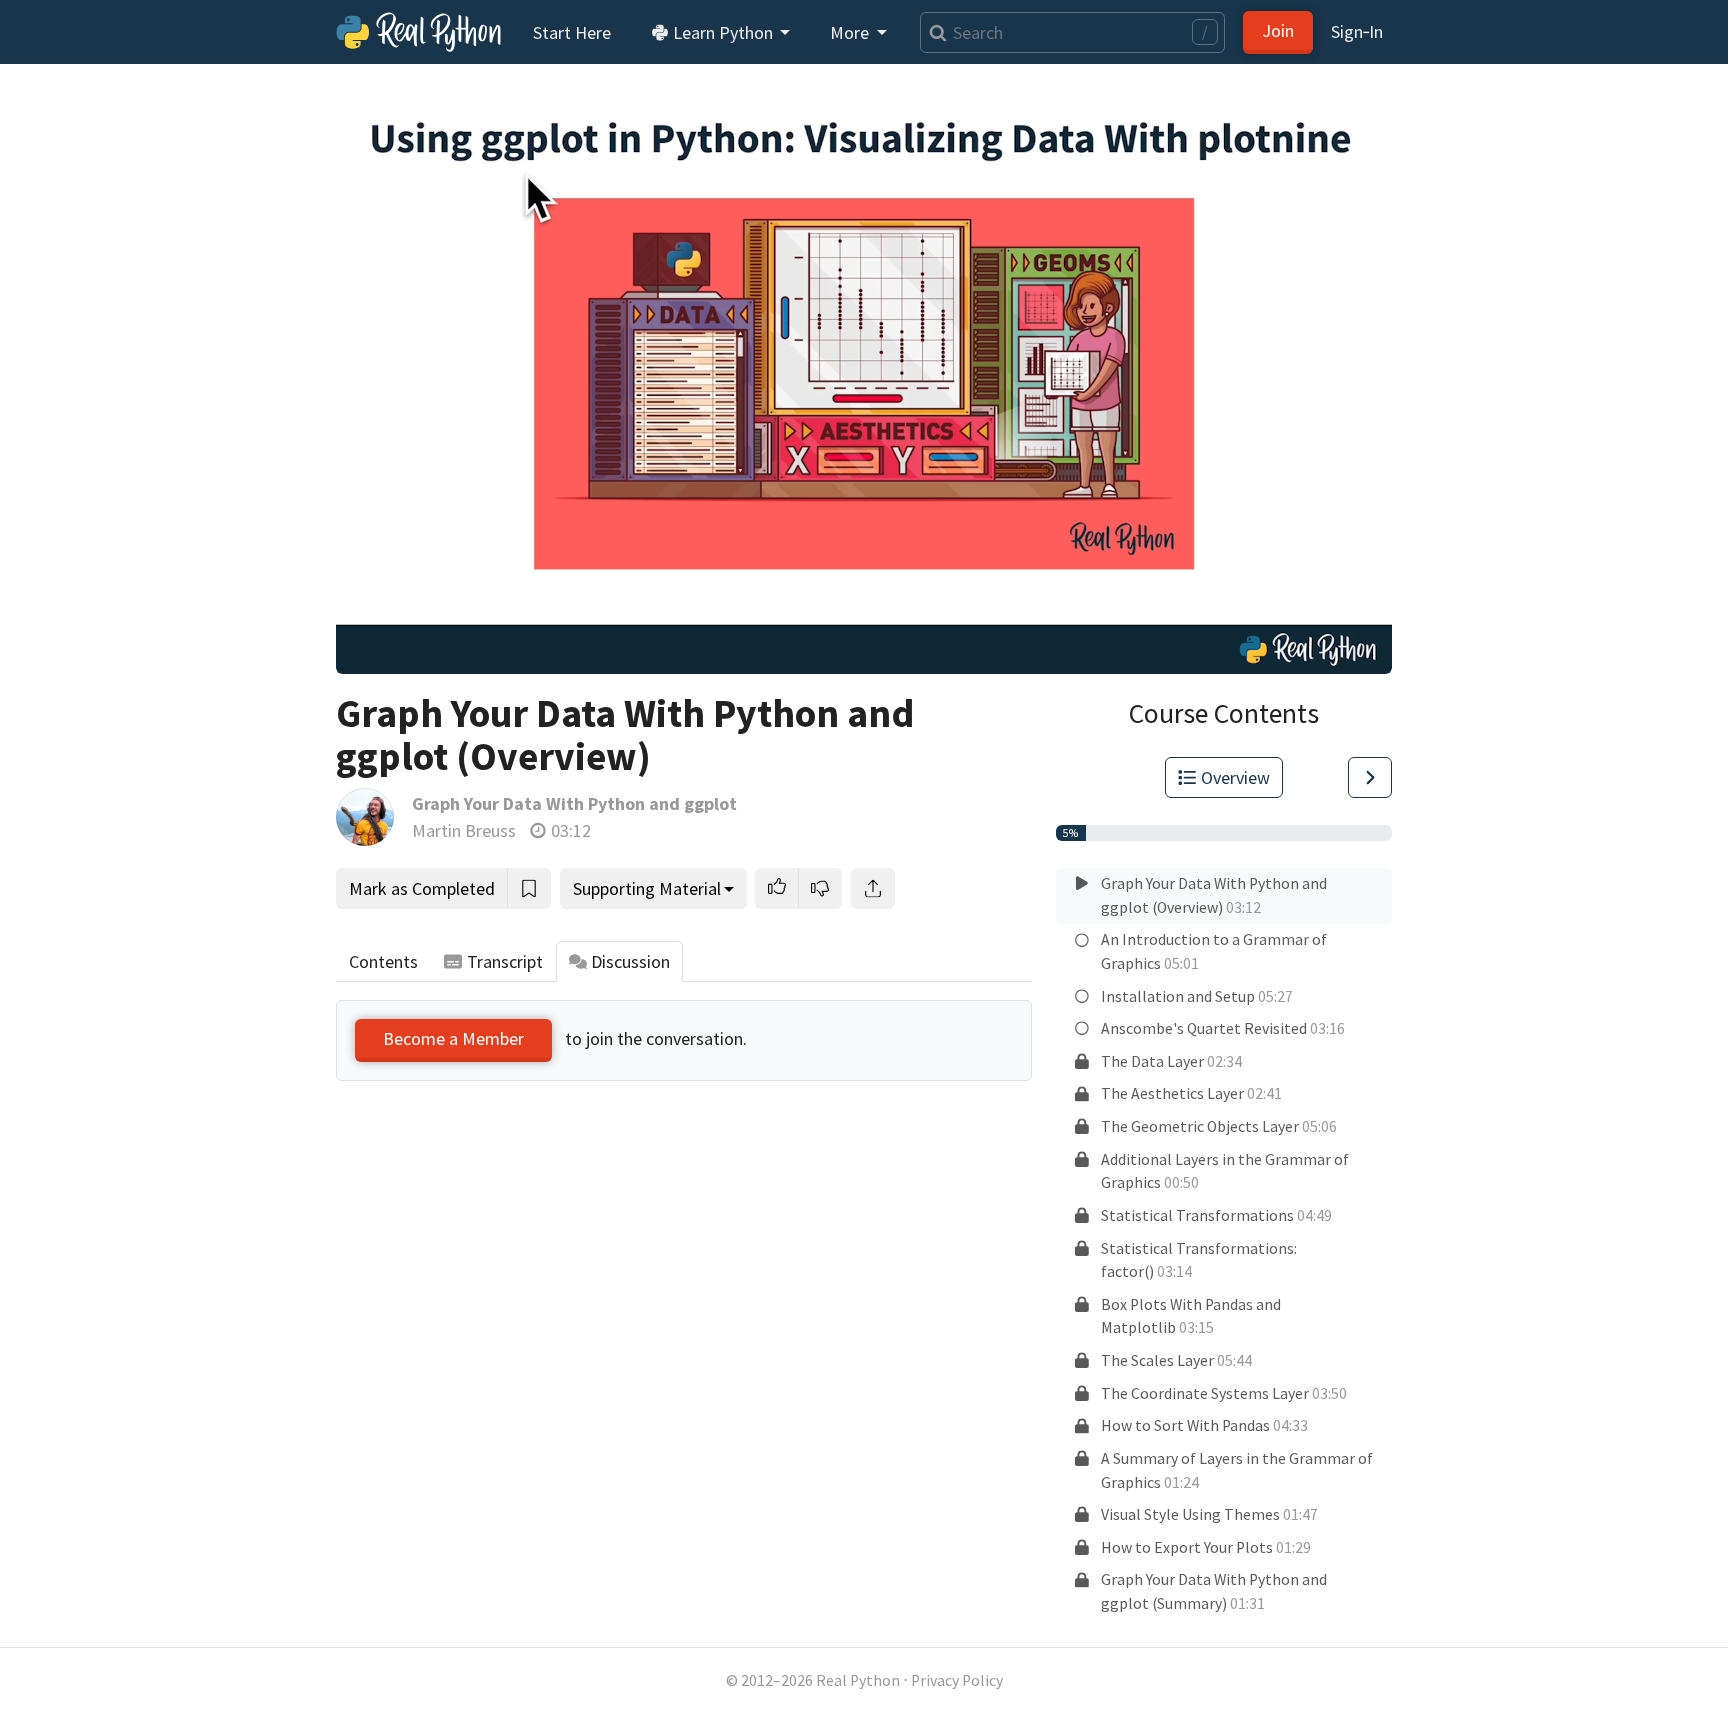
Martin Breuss (464, 830)
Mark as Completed (422, 888)
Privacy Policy (957, 1680)
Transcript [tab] (505, 961)
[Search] (933, 32)
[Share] (873, 888)
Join (1278, 30)
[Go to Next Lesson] (1370, 777)
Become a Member (453, 1038)
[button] (777, 888)
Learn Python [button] (723, 32)
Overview (1235, 777)
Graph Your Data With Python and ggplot (574, 803)
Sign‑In (1357, 31)
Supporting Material (647, 888)
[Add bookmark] (529, 888)
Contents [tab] (383, 961)
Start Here (572, 32)
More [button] (851, 32)
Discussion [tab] (630, 961)
